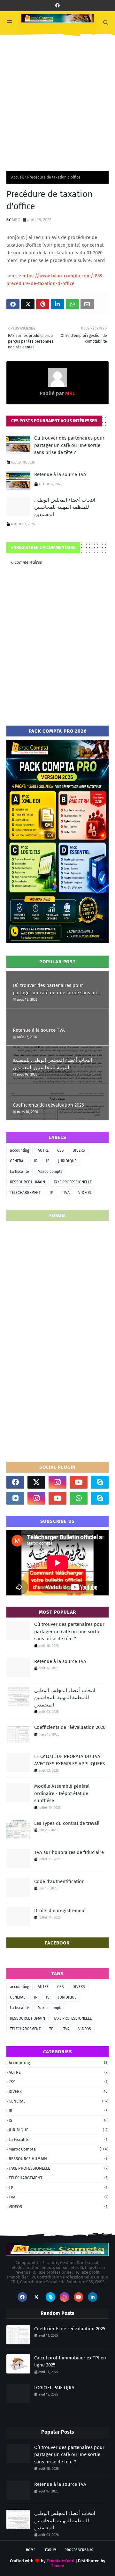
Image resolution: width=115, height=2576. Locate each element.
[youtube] (79, 1482)
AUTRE (43, 1150)
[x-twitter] (36, 1482)
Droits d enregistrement (60, 1911)
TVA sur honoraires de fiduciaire (69, 1852)
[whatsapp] (79, 1498)
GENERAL (18, 1161)
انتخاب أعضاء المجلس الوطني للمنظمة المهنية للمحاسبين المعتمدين (65, 507)
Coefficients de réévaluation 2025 (70, 2329)
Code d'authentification (59, 1881)
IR (36, 1161)
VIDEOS (85, 1193)
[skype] (100, 1482)
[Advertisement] (57, 101)
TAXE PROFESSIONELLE (73, 1182)
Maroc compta (50, 1172)
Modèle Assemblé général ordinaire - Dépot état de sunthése (62, 1793)
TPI (52, 1193)
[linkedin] (93, 2297)
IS (48, 1161)
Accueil (18, 177)
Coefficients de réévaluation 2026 (48, 1105)
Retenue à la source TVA (60, 474)
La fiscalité (19, 1172)
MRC (16, 220)
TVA (66, 1193)
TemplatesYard (61, 2561)
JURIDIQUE (67, 1161)
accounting (19, 1150)
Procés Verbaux (79, 2550)
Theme (57, 2566)
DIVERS (79, 1150)
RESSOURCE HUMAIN (27, 1182)
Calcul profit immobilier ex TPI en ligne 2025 (70, 2361)
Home (31, 2550)
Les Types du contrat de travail (67, 1823)
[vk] (15, 1498)
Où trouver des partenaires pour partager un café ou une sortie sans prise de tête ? (69, 445)
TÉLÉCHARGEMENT (25, 1193)
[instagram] (57, 1482)
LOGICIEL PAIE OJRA (54, 2388)
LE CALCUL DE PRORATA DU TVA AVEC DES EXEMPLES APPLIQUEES (69, 1760)
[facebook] (57, 6)
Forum (51, 2550)
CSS (61, 1150)
